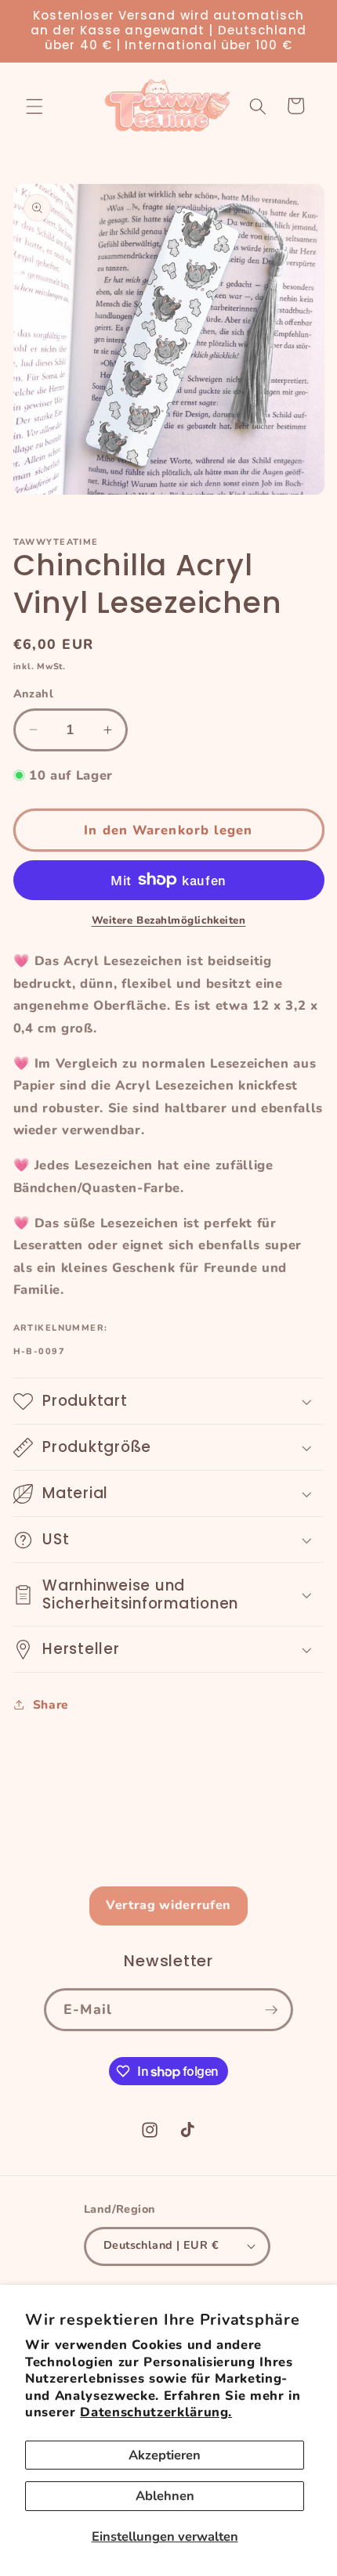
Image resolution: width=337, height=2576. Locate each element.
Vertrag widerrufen (168, 1905)
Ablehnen (165, 2496)
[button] (34, 106)
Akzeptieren (165, 2455)
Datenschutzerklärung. (156, 2412)
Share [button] (51, 1704)
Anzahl (34, 694)
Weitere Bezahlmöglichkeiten (169, 921)
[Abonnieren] (271, 2010)
